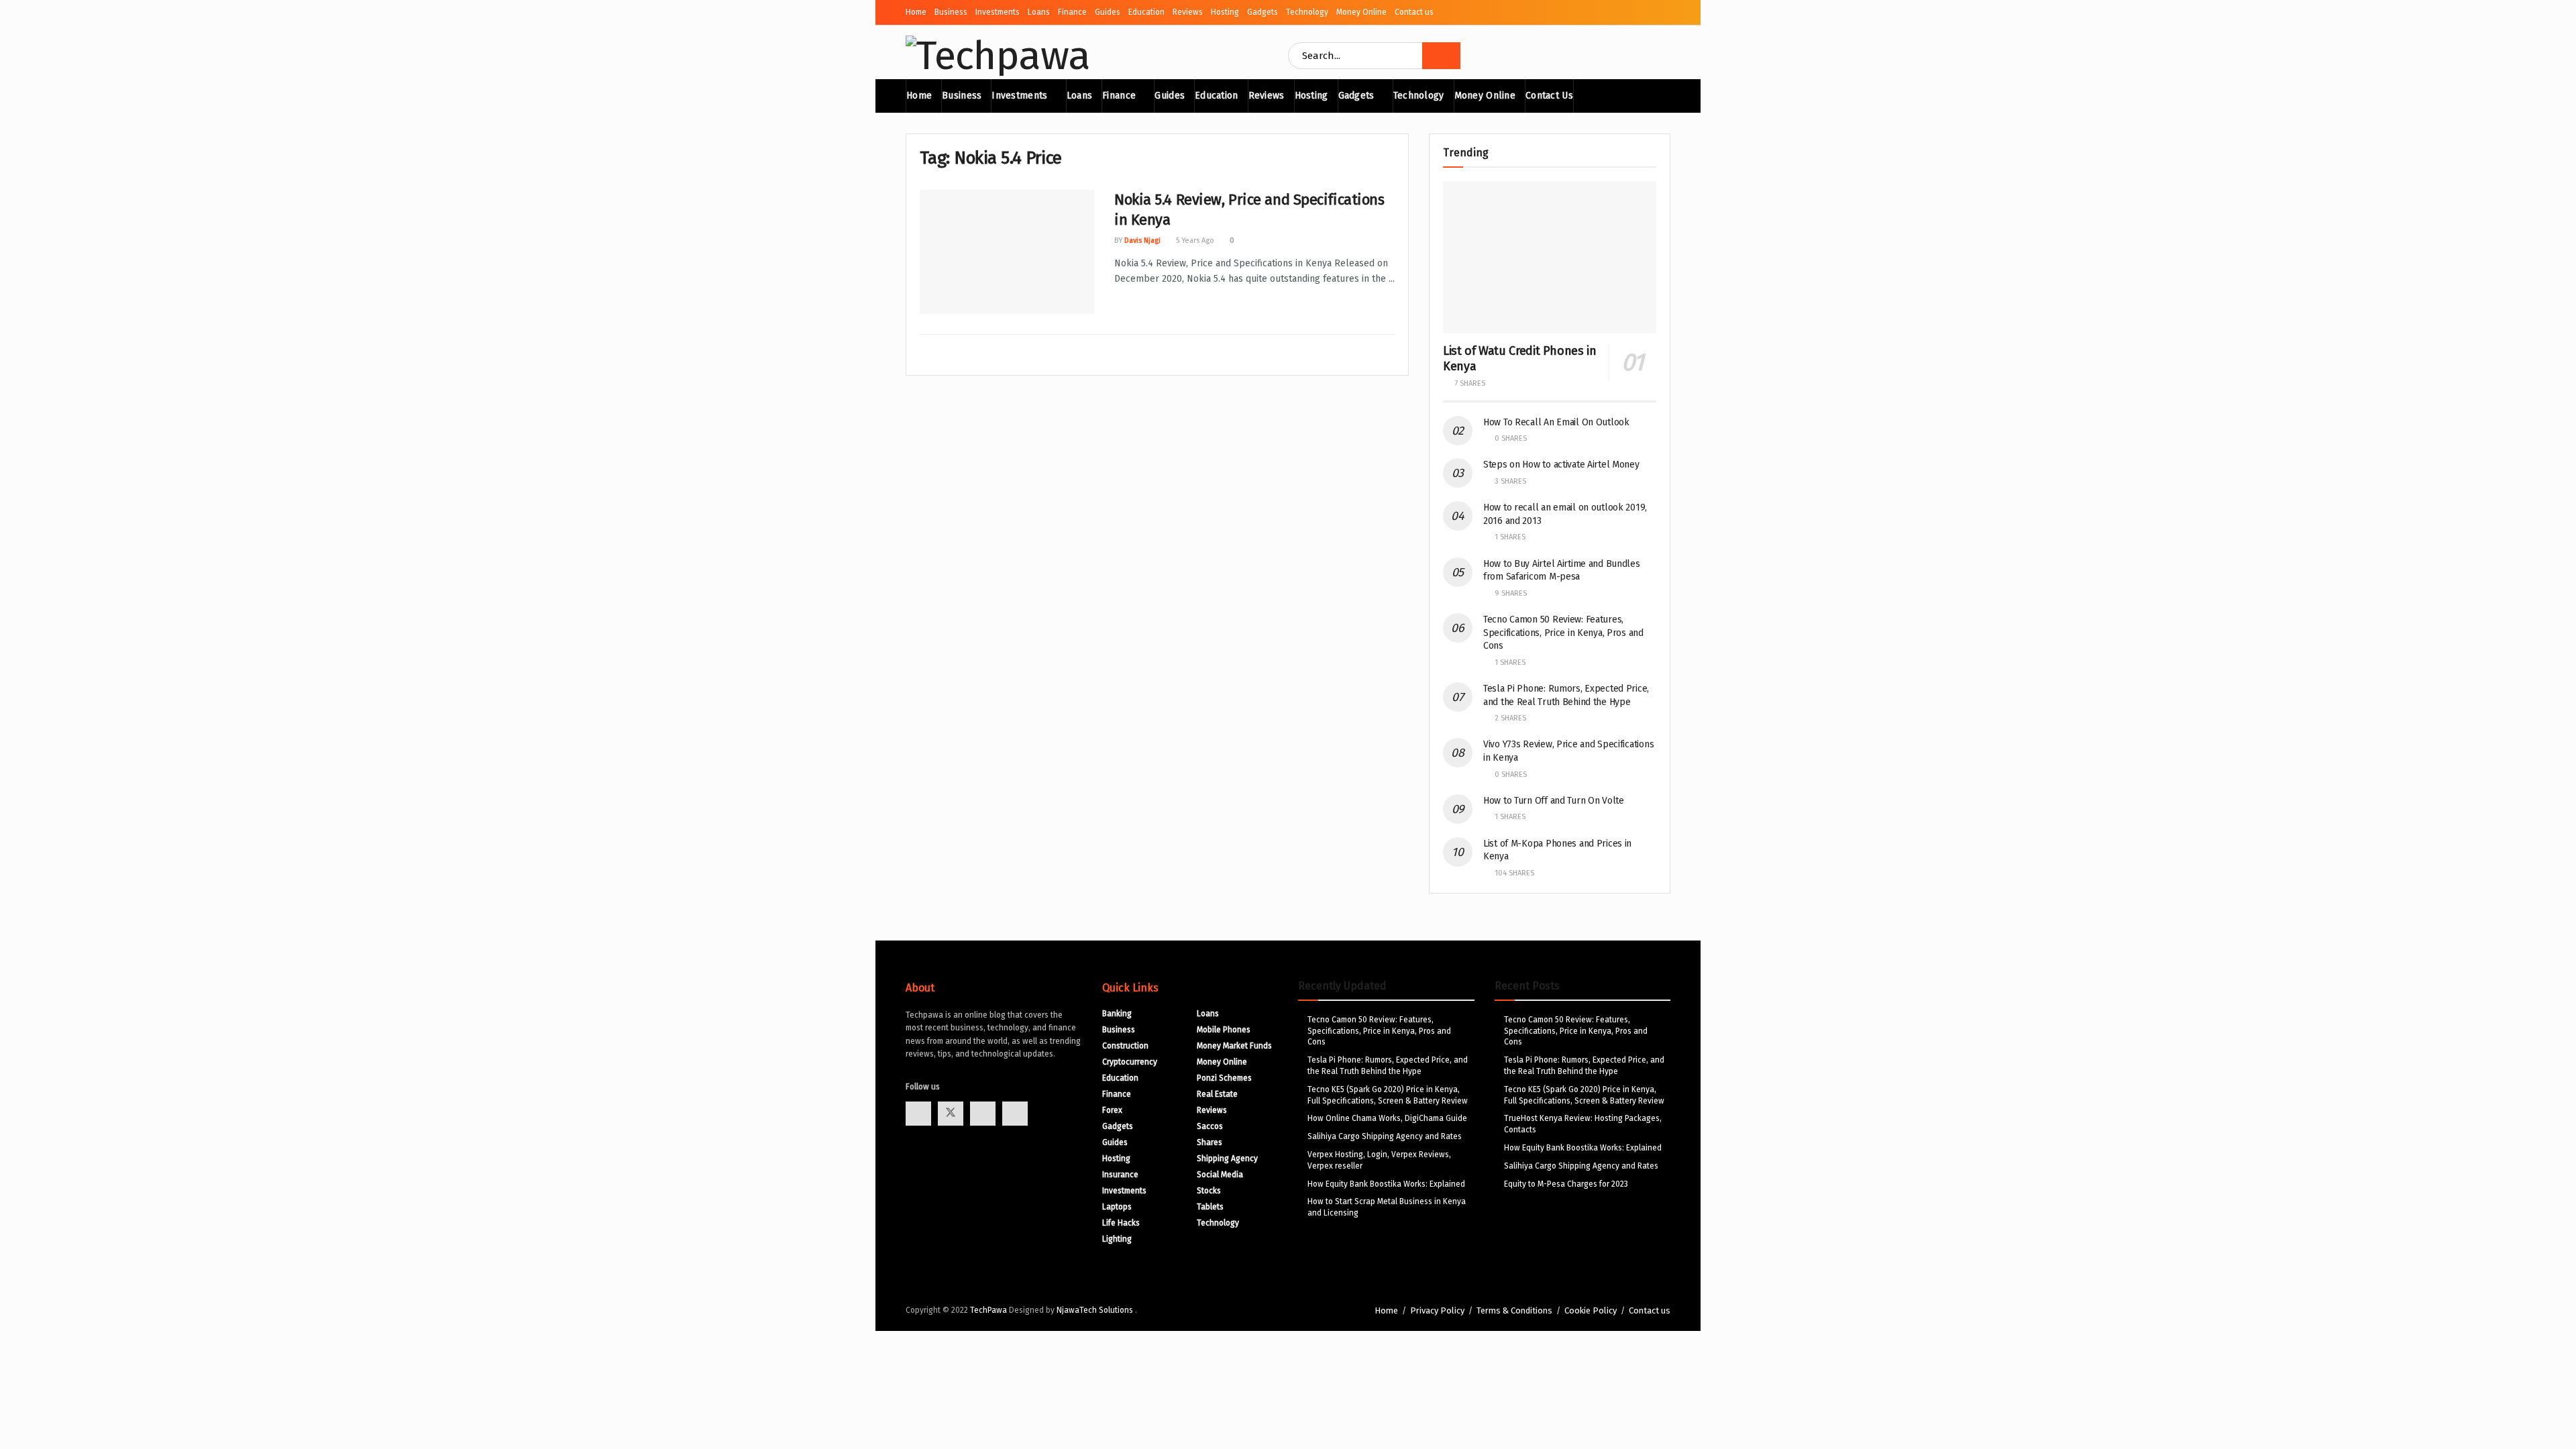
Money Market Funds (1234, 1046)
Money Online (1361, 12)
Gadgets (1263, 12)
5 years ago (1194, 240)
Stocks (1209, 1191)
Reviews (1188, 12)
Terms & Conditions (1514, 1310)
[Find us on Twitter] (951, 1114)
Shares (1210, 1142)
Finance (1072, 12)
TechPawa (988, 1310)
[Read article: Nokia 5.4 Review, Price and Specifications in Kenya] (1007, 252)
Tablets (1210, 1207)
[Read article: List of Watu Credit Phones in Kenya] (1550, 257)
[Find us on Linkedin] (1015, 1114)
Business (951, 12)
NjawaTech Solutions (1096, 1310)
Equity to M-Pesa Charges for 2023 (1566, 1184)
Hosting (1225, 12)
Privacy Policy (1437, 1310)
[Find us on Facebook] (918, 1114)
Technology (1307, 12)
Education (1146, 12)
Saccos (1210, 1126)
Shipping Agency (1227, 1159)
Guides (1108, 12)
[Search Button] (1441, 56)
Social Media (1220, 1175)
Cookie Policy (1591, 1310)
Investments (998, 12)
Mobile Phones (1224, 1030)
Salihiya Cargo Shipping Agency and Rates (1385, 1136)
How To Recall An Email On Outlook (1556, 422)
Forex (1112, 1110)
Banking (1117, 1014)
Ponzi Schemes (1224, 1078)
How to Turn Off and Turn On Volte (1554, 801)
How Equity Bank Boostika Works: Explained (1386, 1184)
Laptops (1117, 1207)
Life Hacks (1121, 1223)
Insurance (1120, 1175)
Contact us (1414, 12)
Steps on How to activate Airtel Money (1561, 465)
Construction (1125, 1046)
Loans (1039, 12)
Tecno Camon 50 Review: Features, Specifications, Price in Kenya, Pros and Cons (1563, 633)
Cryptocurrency (1130, 1062)
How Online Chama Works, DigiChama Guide (1387, 1118)
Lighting (1117, 1239)
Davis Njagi (1142, 240)
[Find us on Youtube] (983, 1114)
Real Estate (1217, 1094)
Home (916, 12)
